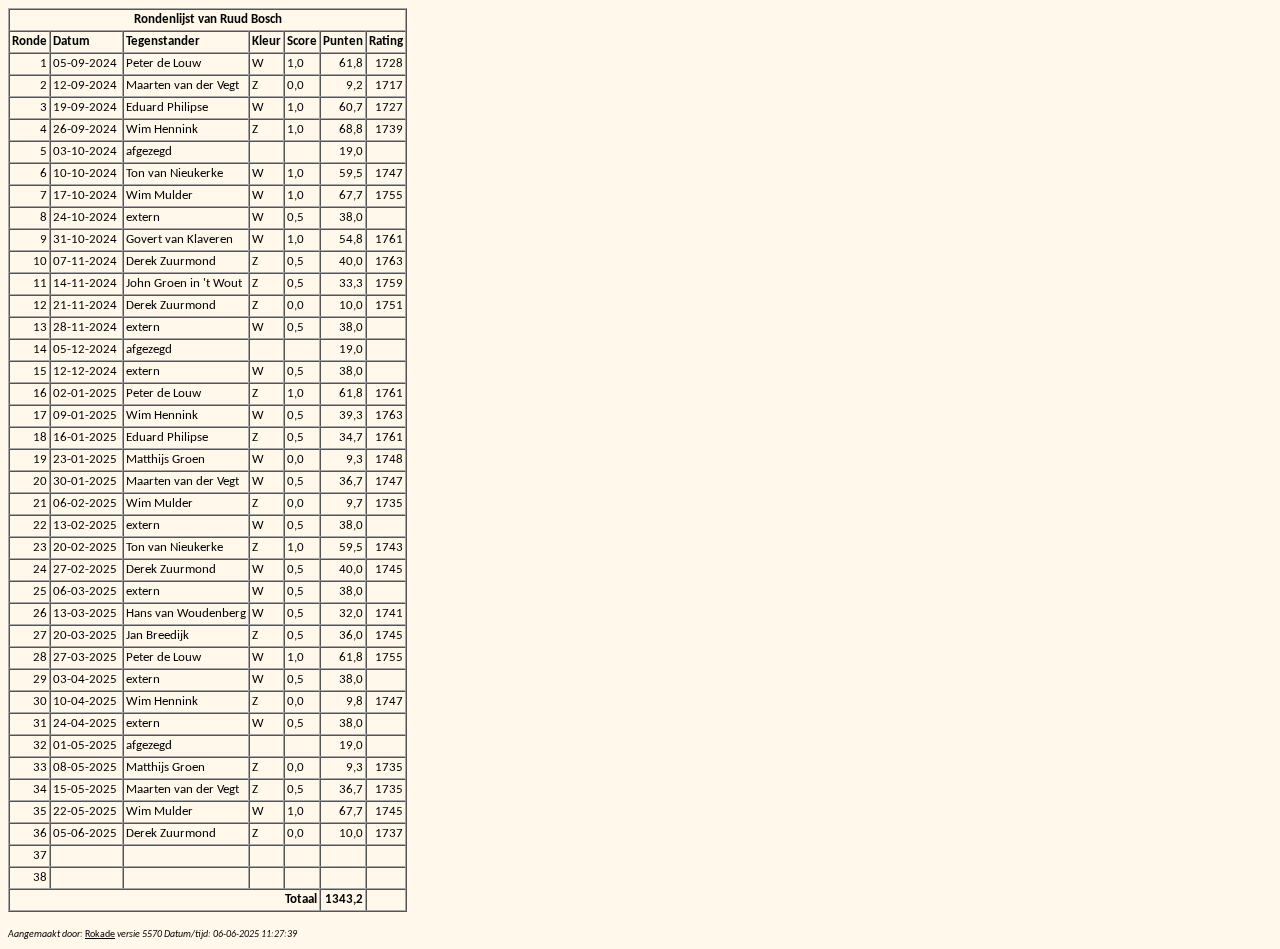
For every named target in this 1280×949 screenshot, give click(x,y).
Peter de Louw (163, 63)
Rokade (100, 934)
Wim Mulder (159, 195)
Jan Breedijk (157, 635)
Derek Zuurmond (171, 261)
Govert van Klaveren (179, 239)
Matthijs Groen (165, 459)
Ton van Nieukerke (174, 173)
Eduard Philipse (167, 107)
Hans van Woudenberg (186, 613)
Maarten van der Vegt (182, 85)
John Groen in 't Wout (184, 283)
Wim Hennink (162, 129)
